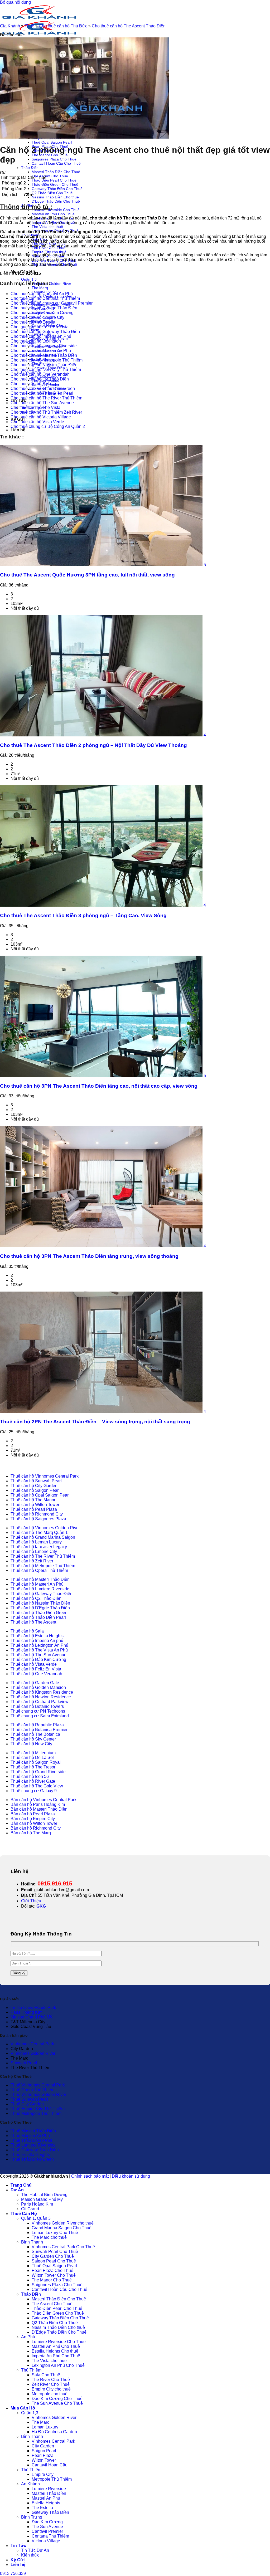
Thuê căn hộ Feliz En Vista (36, 1669)
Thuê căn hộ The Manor (33, 1500)
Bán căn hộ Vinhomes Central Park (44, 1800)
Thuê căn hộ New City (31, 1744)
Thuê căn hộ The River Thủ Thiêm (43, 1556)
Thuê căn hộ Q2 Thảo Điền (36, 1598)
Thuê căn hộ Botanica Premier (39, 1730)
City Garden (43, 2446)
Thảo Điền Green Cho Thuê (55, 184)
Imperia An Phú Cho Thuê (56, 2356)
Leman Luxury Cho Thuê (55, 2233)
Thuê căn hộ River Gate (33, 1781)
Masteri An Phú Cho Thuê (53, 214)
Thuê (29, 26)
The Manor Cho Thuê (52, 2280)
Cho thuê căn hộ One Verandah (40, 374)
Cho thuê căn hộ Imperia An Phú (41, 336)
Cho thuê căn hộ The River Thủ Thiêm (46, 398)
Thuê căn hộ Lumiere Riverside (40, 1589)
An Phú (28, 2337)
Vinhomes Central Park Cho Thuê (63, 2247)
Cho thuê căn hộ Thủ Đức (63, 26)
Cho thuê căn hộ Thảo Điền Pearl (42, 393)
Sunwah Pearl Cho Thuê (55, 2252)
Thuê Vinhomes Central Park (38, 2085)
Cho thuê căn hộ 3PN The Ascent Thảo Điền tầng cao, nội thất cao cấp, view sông (99, 1086)
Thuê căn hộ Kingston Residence (42, 1692)
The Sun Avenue (47, 2527)
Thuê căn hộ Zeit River (32, 1561)
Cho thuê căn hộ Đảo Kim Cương (42, 313)
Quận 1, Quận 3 (36, 2218)
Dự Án (17, 2190)
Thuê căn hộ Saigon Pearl (35, 1490)
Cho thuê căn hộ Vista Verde (37, 422)
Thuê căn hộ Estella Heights (37, 1636)
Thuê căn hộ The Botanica (35, 1734)
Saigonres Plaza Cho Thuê (54, 159)
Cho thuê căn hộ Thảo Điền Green (43, 388)
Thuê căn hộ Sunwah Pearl (36, 1481)
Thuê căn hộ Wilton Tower (35, 1505)
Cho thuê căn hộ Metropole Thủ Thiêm (47, 360)
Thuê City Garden (27, 2104)
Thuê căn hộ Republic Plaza (37, 1725)
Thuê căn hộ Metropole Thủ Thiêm (43, 1566)
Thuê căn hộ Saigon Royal (36, 1762)
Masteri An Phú (46, 2498)
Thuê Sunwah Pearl (29, 2099)
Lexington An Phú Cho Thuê (58, 2365)
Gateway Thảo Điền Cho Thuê (57, 189)
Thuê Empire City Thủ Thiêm (38, 2109)
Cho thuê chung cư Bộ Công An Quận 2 (48, 426)
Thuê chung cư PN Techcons (38, 1711)
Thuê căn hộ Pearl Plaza (34, 1509)
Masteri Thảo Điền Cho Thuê (56, 172)
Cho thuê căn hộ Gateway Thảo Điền (45, 332)
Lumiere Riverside (49, 2489)
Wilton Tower (44, 2460)
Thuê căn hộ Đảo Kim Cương (38, 1660)
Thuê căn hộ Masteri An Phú (37, 1584)
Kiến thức (30, 2555)
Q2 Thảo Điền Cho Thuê (52, 193)
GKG (41, 1906)
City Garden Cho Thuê (53, 2256)
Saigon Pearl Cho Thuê (54, 2261)
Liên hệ (18, 430)
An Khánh (30, 2484)
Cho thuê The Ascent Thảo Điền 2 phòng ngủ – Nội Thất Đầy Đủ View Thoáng (93, 745)
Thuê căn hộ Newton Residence (41, 1697)
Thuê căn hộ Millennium (33, 1753)
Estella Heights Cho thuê (55, 2351)
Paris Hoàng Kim (26, 2012)
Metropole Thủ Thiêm (52, 2479)
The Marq (40, 288)
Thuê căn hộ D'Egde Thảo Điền (40, 1608)
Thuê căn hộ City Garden (34, 1486)
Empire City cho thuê (49, 252)
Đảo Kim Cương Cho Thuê (57, 2399)
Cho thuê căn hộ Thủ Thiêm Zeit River (46, 412)
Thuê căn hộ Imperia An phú (37, 1641)
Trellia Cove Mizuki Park (33, 2008)
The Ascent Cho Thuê (50, 176)
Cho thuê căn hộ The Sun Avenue (42, 403)
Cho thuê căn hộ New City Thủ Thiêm (46, 370)
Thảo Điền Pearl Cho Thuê (54, 180)
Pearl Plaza (43, 2455)
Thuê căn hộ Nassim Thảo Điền (40, 1603)
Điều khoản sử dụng (131, 2176)
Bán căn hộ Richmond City (36, 1828)
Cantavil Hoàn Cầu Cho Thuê (56, 163)
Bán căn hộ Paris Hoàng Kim (38, 1804)
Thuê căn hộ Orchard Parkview (40, 1702)
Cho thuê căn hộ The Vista (35, 407)
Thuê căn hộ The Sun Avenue (38, 1655)
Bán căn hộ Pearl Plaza (33, 1814)
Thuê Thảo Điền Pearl (31, 2140)
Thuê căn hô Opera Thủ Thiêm (39, 1570)
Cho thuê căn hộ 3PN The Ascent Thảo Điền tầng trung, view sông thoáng (89, 1256)
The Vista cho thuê (47, 227)
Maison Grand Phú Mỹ (31, 2017)
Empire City (43, 2474)
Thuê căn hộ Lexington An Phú (39, 1645)
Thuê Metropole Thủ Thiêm (36, 2113)
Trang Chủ (21, 2185)
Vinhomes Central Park (32, 2044)
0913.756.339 (13, 2573)
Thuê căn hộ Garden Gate (35, 1683)
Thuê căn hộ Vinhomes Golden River (45, 1528)
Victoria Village (46, 2541)
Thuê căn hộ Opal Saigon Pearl (40, 1495)
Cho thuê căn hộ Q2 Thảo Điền (40, 379)
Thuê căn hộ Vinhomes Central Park (45, 1476)
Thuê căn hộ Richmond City (37, 1514)
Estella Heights (46, 2503)
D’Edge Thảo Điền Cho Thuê (56, 201)
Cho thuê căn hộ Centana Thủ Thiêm (45, 298)
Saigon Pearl (44, 2451)
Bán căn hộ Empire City (33, 1819)
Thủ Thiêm (31, 2370)
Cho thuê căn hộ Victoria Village (41, 417)
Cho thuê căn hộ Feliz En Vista (40, 327)
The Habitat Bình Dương (44, 2195)
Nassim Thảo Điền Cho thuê (55, 197)
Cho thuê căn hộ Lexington (36, 341)
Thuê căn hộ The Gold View (37, 1786)
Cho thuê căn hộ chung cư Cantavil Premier (52, 303)
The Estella (42, 2508)
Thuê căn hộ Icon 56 (30, 1776)
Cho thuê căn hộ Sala (31, 384)
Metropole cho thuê (50, 2394)
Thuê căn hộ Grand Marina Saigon (43, 1537)
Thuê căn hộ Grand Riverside (38, 1772)
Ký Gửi (18, 2560)
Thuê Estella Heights (30, 2155)
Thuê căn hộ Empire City (34, 1551)
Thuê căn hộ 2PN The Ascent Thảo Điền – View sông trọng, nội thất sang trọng (95, 1422)
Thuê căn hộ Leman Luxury (36, 1542)
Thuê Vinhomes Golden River (38, 2094)
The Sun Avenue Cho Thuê (57, 2403)
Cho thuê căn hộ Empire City (37, 317)
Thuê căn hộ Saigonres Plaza (38, 1519)
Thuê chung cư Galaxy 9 (34, 1791)
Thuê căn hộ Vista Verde (34, 1664)
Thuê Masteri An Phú (30, 2136)
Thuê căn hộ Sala (27, 1631)
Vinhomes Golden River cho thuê (63, 2223)
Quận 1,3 (29, 279)
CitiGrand (30, 2209)
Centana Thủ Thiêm (50, 2536)
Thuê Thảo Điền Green (32, 2159)
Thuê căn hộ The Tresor (33, 1767)
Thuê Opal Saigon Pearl (52, 142)
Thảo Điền (30, 168)
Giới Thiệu (31, 1901)
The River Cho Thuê (51, 2380)
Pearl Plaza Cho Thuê (52, 2271)
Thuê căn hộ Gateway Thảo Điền (42, 1594)
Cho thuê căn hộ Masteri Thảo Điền (44, 355)
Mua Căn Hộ (23, 2408)
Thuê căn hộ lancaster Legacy (39, 1547)
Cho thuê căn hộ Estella (33, 322)
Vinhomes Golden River (51, 283)
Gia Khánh (10, 26)
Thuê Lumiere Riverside (33, 2145)
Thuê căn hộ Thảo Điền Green (39, 1613)
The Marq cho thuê (49, 2237)
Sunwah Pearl (24, 2063)
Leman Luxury (45, 2427)
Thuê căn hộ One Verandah (36, 1674)
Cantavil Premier (47, 2531)
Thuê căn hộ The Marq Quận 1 (39, 1533)
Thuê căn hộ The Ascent (33, 1622)
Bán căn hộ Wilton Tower (34, 1823)
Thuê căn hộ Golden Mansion (38, 1687)
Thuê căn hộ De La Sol (32, 1758)
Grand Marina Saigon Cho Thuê (62, 2228)
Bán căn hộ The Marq (31, 1833)
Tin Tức (18, 2546)
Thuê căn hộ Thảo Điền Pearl (38, 1617)
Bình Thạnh (32, 2242)
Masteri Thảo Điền (49, 2493)
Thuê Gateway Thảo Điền (35, 2150)
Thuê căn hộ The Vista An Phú (39, 1650)
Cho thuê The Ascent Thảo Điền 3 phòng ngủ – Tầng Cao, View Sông (83, 915)
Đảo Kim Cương (47, 2522)
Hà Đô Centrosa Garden (54, 2432)
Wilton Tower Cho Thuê (54, 2275)
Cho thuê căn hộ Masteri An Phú (41, 351)
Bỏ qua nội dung (15, 2)
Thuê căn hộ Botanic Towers (37, 1706)
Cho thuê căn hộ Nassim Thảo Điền (44, 365)
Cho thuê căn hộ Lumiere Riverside (44, 346)
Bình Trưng (32, 2517)
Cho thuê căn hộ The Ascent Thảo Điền (129, 26)
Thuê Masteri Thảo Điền (33, 2131)
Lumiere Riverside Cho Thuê (56, 210)
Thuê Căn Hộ (24, 2214)
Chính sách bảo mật (90, 2176)
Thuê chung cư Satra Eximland (40, 1716)
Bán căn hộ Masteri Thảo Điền (39, 1809)
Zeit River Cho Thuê (51, 2384)
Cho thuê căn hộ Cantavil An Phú (42, 294)
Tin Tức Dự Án (35, 2550)
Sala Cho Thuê (46, 2375)
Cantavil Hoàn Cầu (50, 2465)
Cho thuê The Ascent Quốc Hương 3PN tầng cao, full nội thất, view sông (87, 575)
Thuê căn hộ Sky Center (33, 1739)
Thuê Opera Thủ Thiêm (32, 2090)
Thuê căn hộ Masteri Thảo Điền (40, 1579)
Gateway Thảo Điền (50, 2512)
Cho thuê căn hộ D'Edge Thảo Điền (44, 308)
